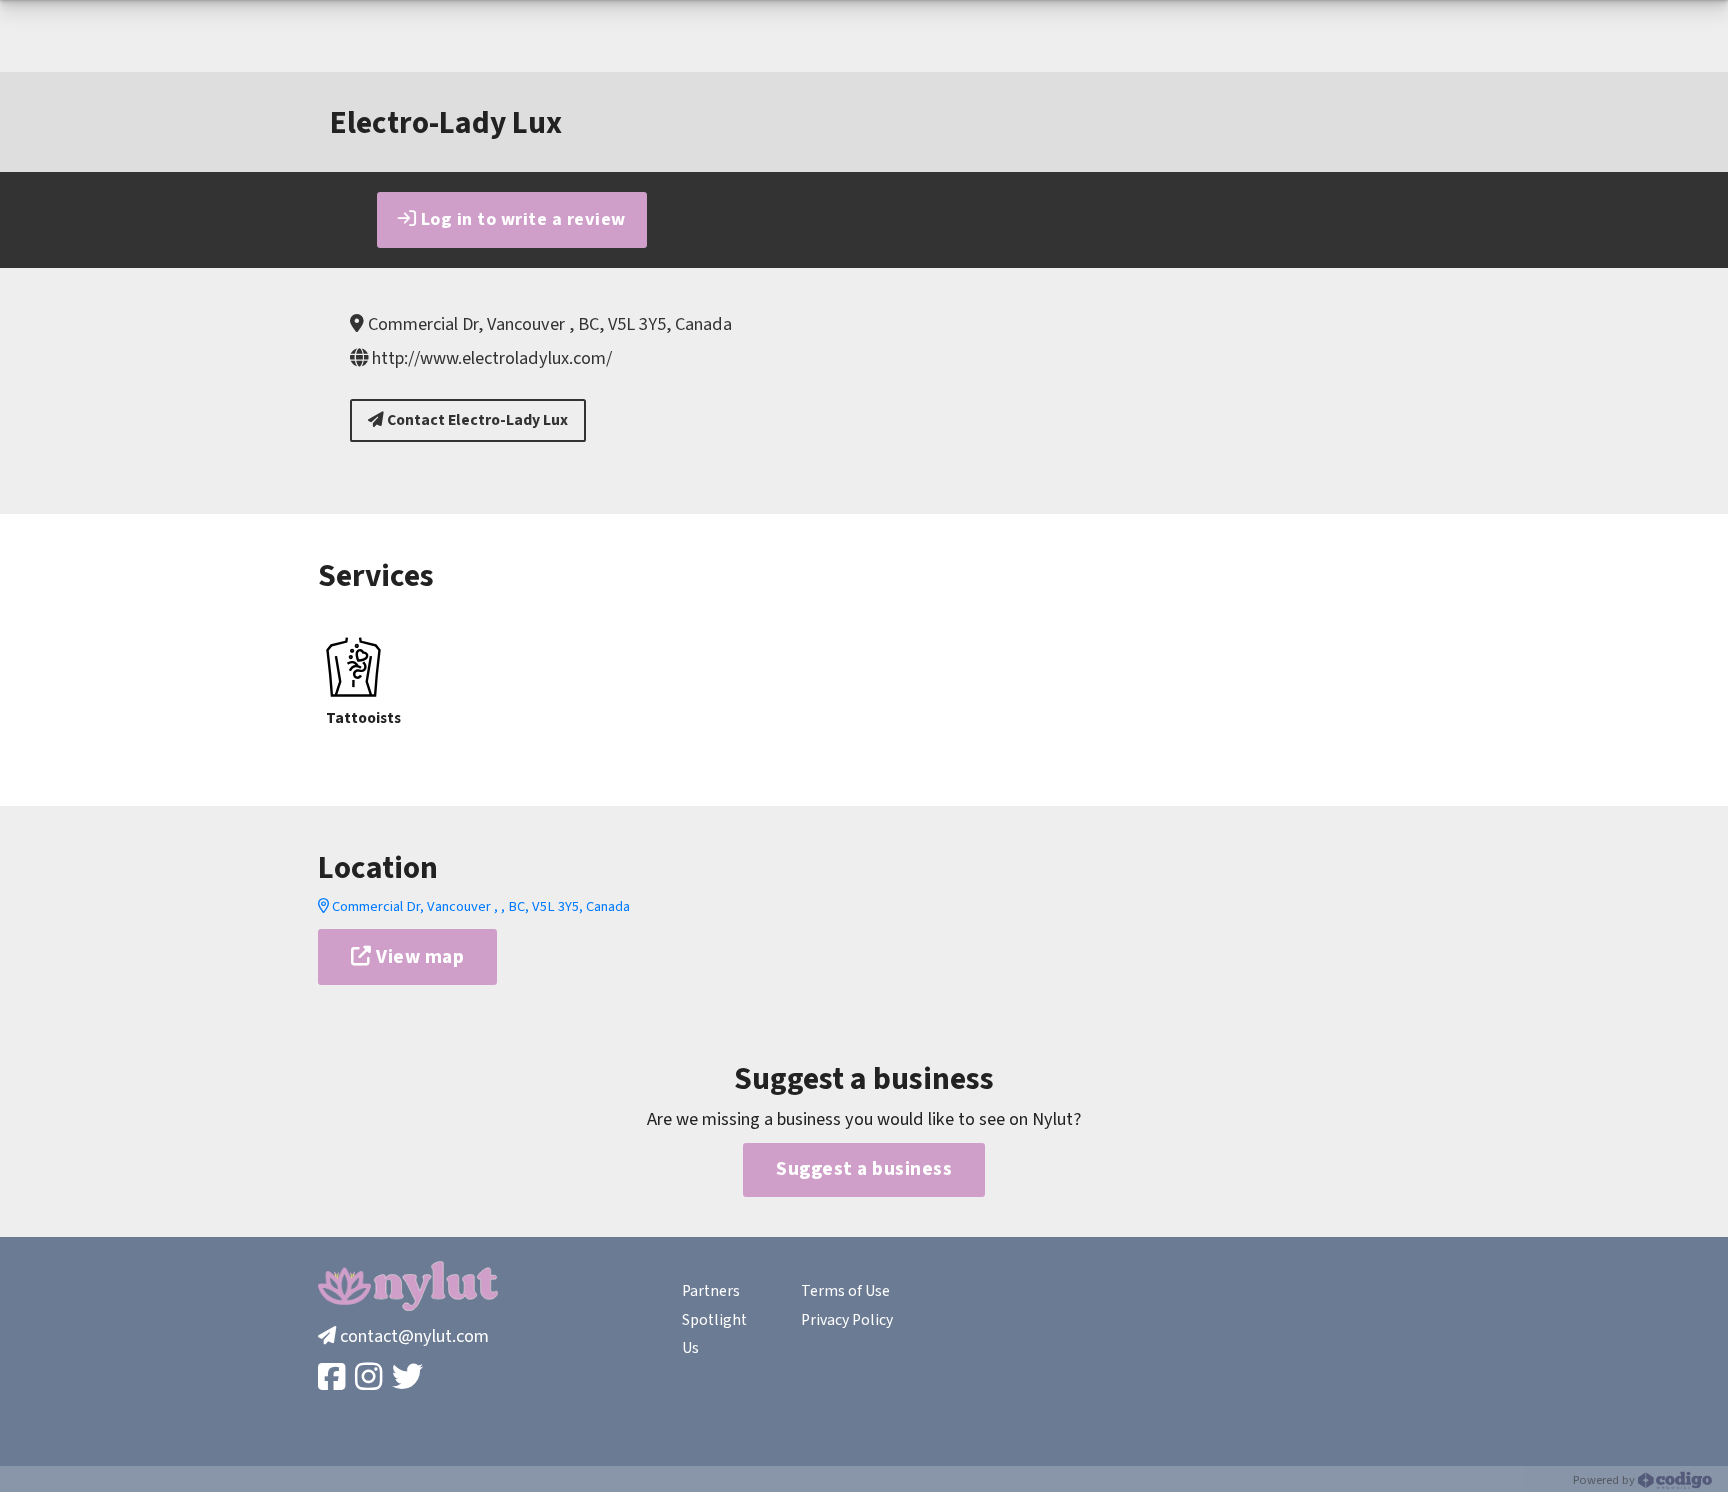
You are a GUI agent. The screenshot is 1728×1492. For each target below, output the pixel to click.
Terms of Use (845, 1291)
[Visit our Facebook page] (333, 1378)
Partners (711, 1291)
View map (418, 957)
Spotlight (714, 1320)
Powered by (1605, 1480)
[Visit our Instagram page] (370, 1378)
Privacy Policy (847, 1320)
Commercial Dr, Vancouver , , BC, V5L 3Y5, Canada (479, 906)
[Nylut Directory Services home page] (408, 1286)
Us (690, 1348)
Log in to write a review (521, 219)
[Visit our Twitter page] (409, 1378)
